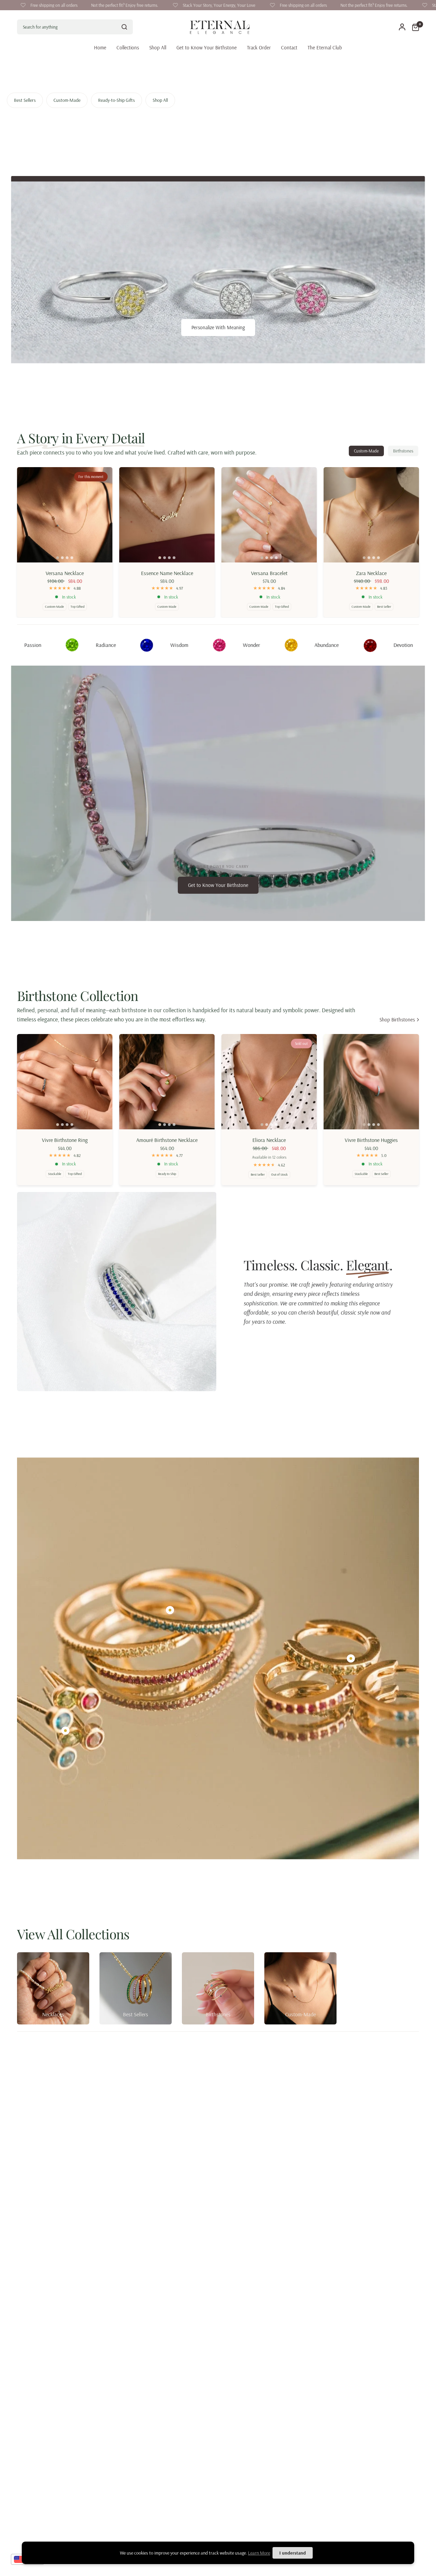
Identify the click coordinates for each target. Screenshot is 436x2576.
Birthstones (403, 451)
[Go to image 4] (72, 558)
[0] (414, 27)
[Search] (124, 27)
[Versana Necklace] (65, 515)
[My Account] (402, 27)
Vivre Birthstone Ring (65, 1140)
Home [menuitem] (100, 47)
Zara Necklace (371, 573)
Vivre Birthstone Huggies (371, 1140)
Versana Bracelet (269, 573)
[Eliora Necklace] (269, 1082)
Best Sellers (25, 100)
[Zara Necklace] (371, 515)
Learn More (259, 2553)
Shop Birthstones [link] (397, 1020)
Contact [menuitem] (289, 47)
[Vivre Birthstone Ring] (65, 1082)
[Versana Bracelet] (269, 515)
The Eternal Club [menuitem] (325, 47)
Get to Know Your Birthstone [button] (218, 885)
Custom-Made (67, 100)
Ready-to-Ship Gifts (116, 100)
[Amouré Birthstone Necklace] (167, 1082)
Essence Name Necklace (167, 573)
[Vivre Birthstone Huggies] (371, 1082)
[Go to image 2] (62, 558)
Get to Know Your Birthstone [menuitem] (207, 47)
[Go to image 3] (67, 558)
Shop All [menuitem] (158, 47)
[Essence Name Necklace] (167, 515)
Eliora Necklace (269, 1140)
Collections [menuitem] (128, 47)
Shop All (160, 100)
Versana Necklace (65, 573)
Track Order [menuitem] (259, 47)
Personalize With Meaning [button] (218, 327)
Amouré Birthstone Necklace (167, 1140)
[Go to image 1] (58, 558)
